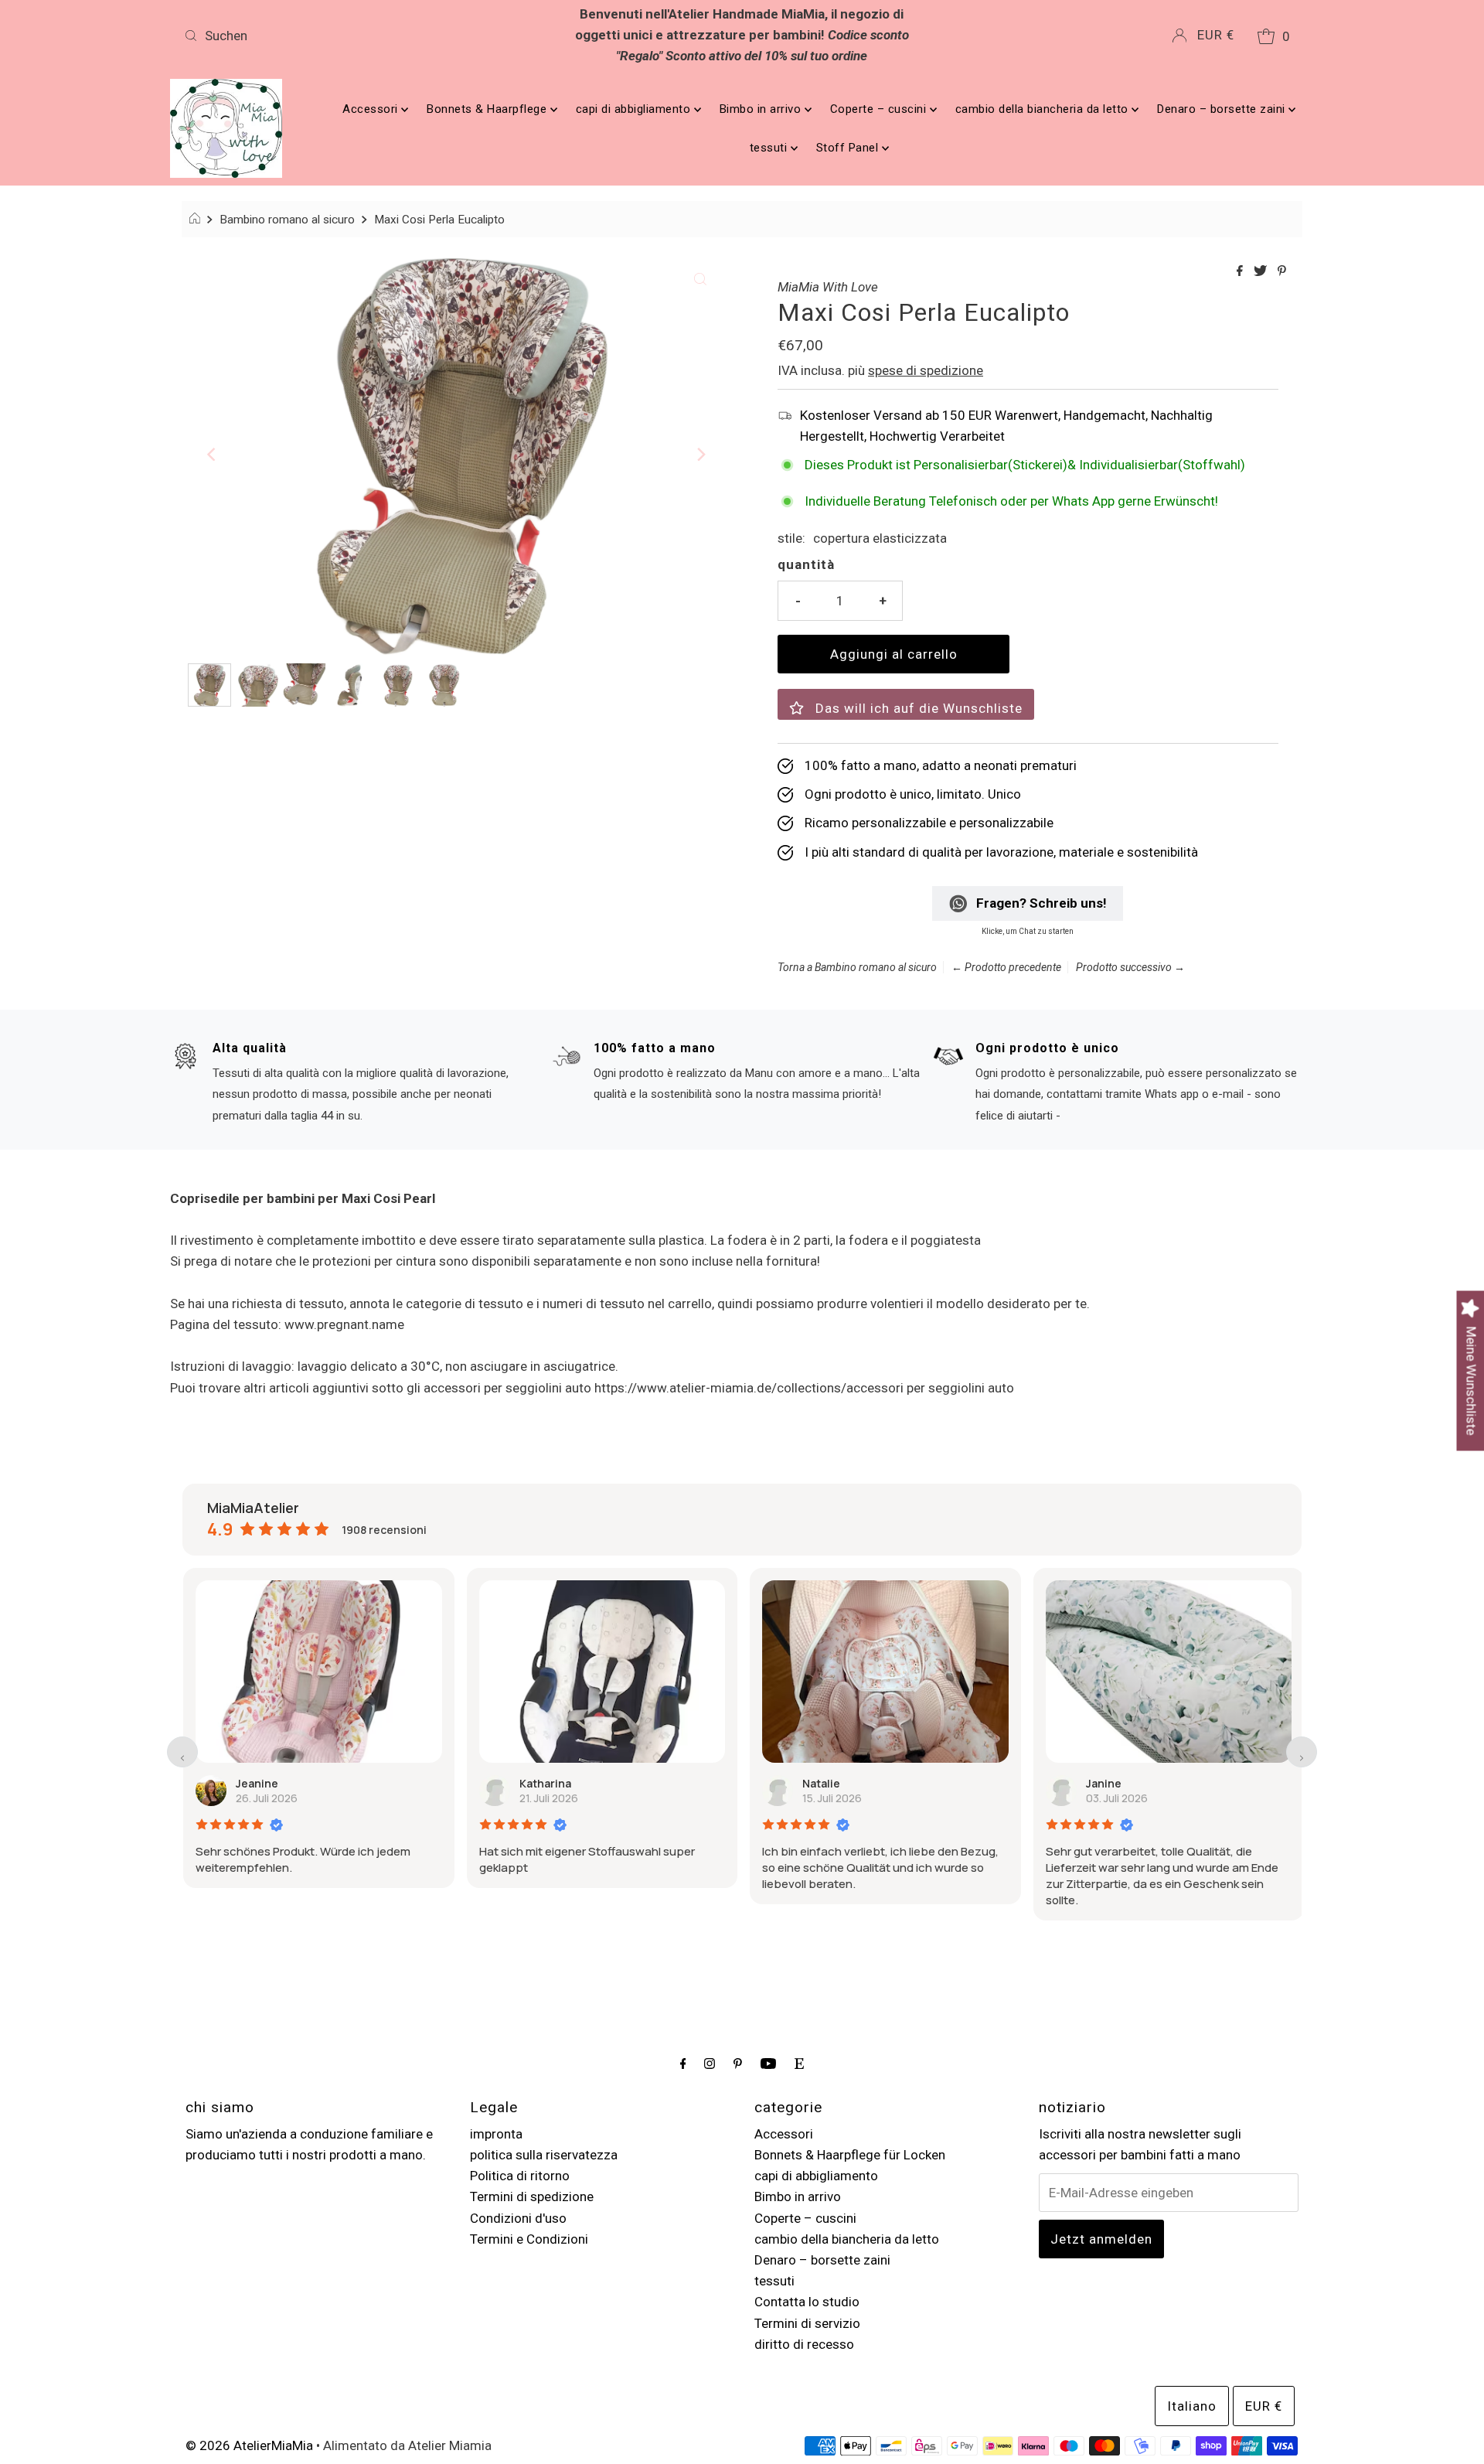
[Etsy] (799, 2063)
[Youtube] (768, 2063)
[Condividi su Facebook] (1241, 272)
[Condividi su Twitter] (1262, 272)
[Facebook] (683, 2063)
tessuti (770, 148)
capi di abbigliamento (635, 109)
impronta (496, 2134)
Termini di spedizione (532, 2196)
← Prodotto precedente (1006, 967)
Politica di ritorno (520, 2176)
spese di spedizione (926, 370)
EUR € (1216, 35)
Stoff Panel (849, 148)
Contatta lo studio (807, 2302)
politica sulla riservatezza (544, 2155)
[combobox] (362, 36)
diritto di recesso (804, 2344)
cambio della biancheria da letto (1044, 109)
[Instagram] (710, 2063)
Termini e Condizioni (529, 2239)
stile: (791, 538)
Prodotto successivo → (1130, 967)
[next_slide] (1302, 1752)
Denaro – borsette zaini (1223, 109)
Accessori (372, 109)
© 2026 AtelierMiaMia (249, 2445)
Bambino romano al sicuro (287, 220)
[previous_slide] (182, 1752)
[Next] (700, 455)
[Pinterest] (738, 2063)
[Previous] (213, 455)
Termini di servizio (807, 2323)
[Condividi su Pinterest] (1282, 272)
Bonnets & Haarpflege (488, 109)
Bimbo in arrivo (762, 109)
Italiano (1192, 2406)
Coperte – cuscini (880, 109)
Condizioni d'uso (518, 2218)
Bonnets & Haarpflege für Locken (850, 2155)
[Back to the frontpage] (197, 220)
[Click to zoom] (700, 278)
